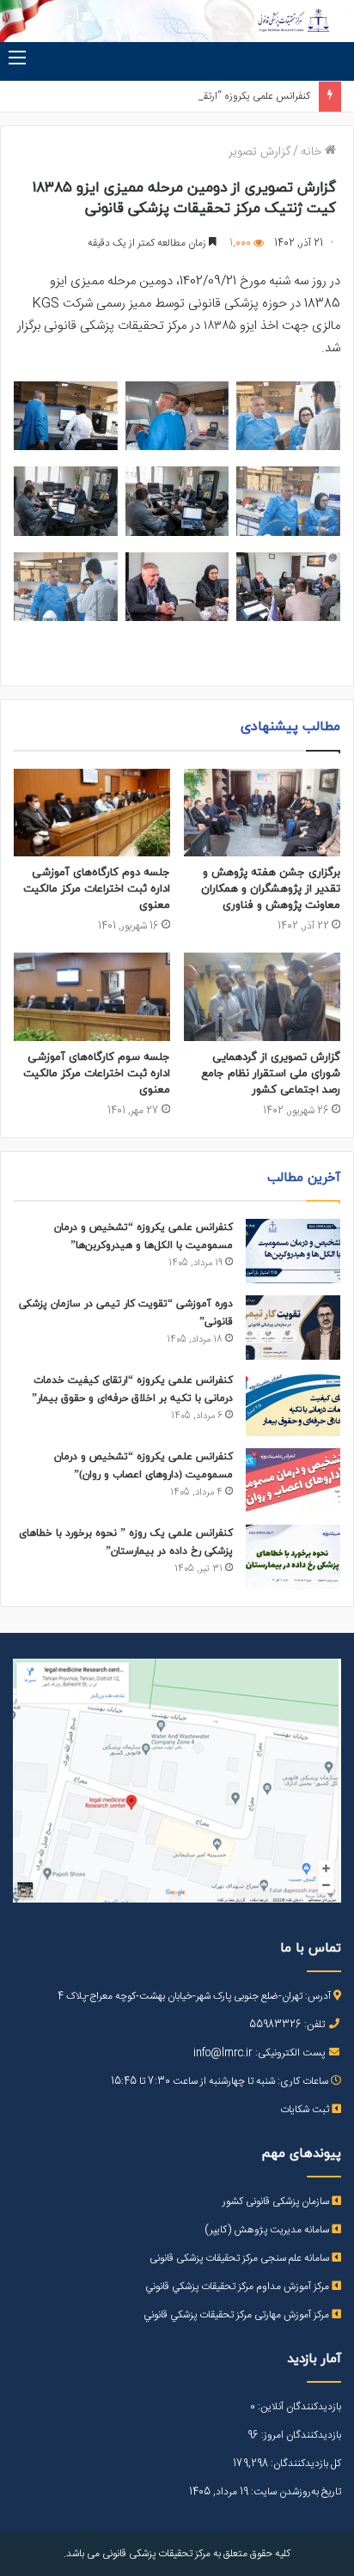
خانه (313, 152)
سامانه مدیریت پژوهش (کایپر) (268, 2230)
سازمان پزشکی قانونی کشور (277, 2201)
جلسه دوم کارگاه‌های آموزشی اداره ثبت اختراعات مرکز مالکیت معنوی (97, 889)
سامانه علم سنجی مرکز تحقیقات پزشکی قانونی (241, 2258)
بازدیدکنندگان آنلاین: (298, 2407)
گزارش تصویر (259, 152)
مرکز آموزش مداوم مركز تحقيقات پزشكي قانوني (238, 2287)
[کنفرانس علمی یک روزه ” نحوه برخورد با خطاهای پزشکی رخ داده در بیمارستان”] (293, 1557)
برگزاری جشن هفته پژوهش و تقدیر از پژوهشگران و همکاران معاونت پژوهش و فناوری (271, 889)
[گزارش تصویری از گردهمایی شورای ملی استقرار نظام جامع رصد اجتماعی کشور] (262, 997)
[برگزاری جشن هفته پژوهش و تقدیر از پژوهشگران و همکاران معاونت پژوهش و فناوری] (262, 813)
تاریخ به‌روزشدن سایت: (295, 2492)
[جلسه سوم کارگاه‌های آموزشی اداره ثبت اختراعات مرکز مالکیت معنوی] (92, 997)
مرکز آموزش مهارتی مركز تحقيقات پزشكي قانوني (238, 2315)
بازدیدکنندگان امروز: (300, 2435)
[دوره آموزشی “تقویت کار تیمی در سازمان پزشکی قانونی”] (293, 1328)
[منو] (17, 59)
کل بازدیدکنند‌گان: (305, 2463)
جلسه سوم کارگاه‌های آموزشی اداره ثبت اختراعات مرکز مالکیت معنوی (97, 1074)
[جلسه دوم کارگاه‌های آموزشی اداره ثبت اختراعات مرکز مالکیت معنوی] (92, 813)
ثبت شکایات (306, 2110)
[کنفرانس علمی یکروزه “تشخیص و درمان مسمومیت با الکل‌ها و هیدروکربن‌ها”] (293, 1251)
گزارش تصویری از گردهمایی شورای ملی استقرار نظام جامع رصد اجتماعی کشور (271, 1074)
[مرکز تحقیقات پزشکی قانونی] (177, 21)
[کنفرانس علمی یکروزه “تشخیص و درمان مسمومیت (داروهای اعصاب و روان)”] (293, 1480)
